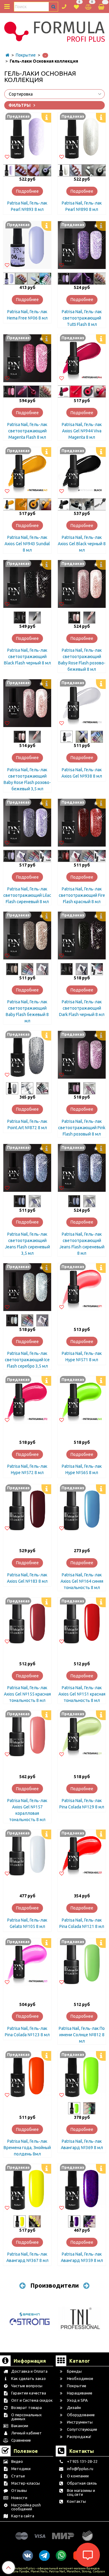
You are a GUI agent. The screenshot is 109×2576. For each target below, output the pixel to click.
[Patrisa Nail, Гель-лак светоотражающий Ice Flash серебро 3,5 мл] (27, 1287)
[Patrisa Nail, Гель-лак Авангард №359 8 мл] (82, 2188)
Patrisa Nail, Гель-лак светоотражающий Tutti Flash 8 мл (82, 318)
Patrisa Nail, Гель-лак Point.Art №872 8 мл (27, 1124)
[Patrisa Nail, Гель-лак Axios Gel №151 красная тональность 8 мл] (82, 1621)
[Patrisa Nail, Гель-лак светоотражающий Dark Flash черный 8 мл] (82, 936)
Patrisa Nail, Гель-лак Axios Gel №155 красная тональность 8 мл (27, 1694)
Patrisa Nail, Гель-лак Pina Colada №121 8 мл (82, 1923)
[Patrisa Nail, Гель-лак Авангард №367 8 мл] (27, 2188)
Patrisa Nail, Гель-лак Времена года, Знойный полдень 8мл (27, 2148)
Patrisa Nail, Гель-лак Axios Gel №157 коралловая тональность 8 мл (27, 1810)
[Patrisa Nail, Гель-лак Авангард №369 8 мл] (82, 2075)
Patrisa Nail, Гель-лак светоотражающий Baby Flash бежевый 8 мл (27, 1011)
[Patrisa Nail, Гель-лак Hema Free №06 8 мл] (27, 245)
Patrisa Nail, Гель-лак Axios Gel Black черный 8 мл (82, 544)
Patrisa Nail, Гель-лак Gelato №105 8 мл (27, 1923)
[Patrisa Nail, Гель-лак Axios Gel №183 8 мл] (27, 1508)
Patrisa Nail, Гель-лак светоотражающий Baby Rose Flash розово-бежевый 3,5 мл (27, 779)
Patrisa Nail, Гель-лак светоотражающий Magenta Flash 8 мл (27, 431)
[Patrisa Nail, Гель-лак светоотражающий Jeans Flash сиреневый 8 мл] (82, 1168)
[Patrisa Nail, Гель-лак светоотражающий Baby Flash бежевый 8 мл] (27, 936)
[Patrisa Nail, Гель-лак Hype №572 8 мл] (27, 1400)
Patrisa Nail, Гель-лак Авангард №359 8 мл (82, 2257)
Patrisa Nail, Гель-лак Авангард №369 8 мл (82, 2144)
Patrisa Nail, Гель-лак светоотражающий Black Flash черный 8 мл (27, 657)
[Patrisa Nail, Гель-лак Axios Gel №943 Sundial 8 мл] (27, 471)
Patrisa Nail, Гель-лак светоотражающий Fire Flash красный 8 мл (82, 895)
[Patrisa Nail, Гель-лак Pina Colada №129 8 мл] (82, 1734)
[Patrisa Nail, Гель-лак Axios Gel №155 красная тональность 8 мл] (27, 1621)
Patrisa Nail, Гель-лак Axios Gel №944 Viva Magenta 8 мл (82, 431)
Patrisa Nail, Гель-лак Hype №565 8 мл (82, 1469)
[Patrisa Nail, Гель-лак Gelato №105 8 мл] (27, 1853)
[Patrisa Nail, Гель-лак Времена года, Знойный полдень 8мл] (27, 2075)
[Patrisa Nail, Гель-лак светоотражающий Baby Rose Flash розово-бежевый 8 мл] (82, 584)
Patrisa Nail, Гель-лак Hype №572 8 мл (27, 1469)
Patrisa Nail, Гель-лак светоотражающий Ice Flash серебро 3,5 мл (27, 1360)
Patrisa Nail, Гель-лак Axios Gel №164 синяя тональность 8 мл (82, 1581)
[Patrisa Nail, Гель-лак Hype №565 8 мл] (82, 1400)
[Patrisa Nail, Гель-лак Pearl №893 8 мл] (27, 137)
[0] (76, 6)
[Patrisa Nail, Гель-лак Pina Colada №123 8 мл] (27, 1962)
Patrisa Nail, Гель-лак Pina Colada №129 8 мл (82, 1804)
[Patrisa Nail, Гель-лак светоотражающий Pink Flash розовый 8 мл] (82, 1055)
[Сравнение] (88, 6)
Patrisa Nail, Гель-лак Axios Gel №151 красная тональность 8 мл (82, 1694)
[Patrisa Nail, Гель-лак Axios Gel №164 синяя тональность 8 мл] (82, 1508)
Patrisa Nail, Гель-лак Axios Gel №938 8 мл (82, 773)
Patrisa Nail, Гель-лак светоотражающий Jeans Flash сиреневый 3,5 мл (27, 1244)
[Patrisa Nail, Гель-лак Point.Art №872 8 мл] (27, 1055)
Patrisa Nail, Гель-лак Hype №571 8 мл (82, 1357)
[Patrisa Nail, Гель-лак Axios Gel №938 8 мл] (82, 703)
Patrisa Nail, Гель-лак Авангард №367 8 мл (27, 2257)
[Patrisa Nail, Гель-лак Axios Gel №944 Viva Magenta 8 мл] (82, 358)
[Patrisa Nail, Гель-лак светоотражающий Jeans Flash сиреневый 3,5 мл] (27, 1168)
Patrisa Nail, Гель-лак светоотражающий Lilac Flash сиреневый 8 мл (27, 895)
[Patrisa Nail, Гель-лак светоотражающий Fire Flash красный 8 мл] (82, 823)
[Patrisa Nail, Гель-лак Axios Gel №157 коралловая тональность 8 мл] (27, 1734)
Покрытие (26, 55)
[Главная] (7, 55)
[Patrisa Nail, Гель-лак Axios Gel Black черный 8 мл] (82, 471)
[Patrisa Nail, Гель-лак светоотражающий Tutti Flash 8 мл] (82, 245)
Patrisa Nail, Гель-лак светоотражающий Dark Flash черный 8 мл (82, 1008)
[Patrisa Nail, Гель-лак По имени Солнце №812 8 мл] (82, 1962)
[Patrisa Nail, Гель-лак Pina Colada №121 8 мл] (82, 1853)
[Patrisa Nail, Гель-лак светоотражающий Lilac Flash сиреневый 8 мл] (27, 823)
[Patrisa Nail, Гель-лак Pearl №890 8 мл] (82, 137)
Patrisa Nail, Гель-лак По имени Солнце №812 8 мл (82, 2035)
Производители (54, 2285)
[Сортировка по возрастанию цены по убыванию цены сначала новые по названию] (54, 94)
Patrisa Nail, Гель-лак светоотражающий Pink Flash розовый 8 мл (82, 1128)
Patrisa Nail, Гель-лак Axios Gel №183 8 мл (27, 1578)
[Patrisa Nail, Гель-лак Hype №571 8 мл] (82, 1287)
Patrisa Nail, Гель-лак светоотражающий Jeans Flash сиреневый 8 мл (82, 1244)
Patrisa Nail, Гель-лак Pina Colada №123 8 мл (27, 2032)
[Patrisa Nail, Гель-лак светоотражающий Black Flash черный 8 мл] (27, 584)
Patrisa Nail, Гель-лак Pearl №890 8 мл (82, 206)
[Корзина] (102, 7)
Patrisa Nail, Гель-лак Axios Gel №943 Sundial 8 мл (27, 544)
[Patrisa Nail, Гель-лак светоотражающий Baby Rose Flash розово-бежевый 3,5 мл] (27, 703)
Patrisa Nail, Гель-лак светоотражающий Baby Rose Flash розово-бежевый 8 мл (82, 660)
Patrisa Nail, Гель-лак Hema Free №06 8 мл (27, 315)
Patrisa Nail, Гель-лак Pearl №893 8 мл (27, 206)
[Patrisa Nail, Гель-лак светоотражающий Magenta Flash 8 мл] (27, 358)
